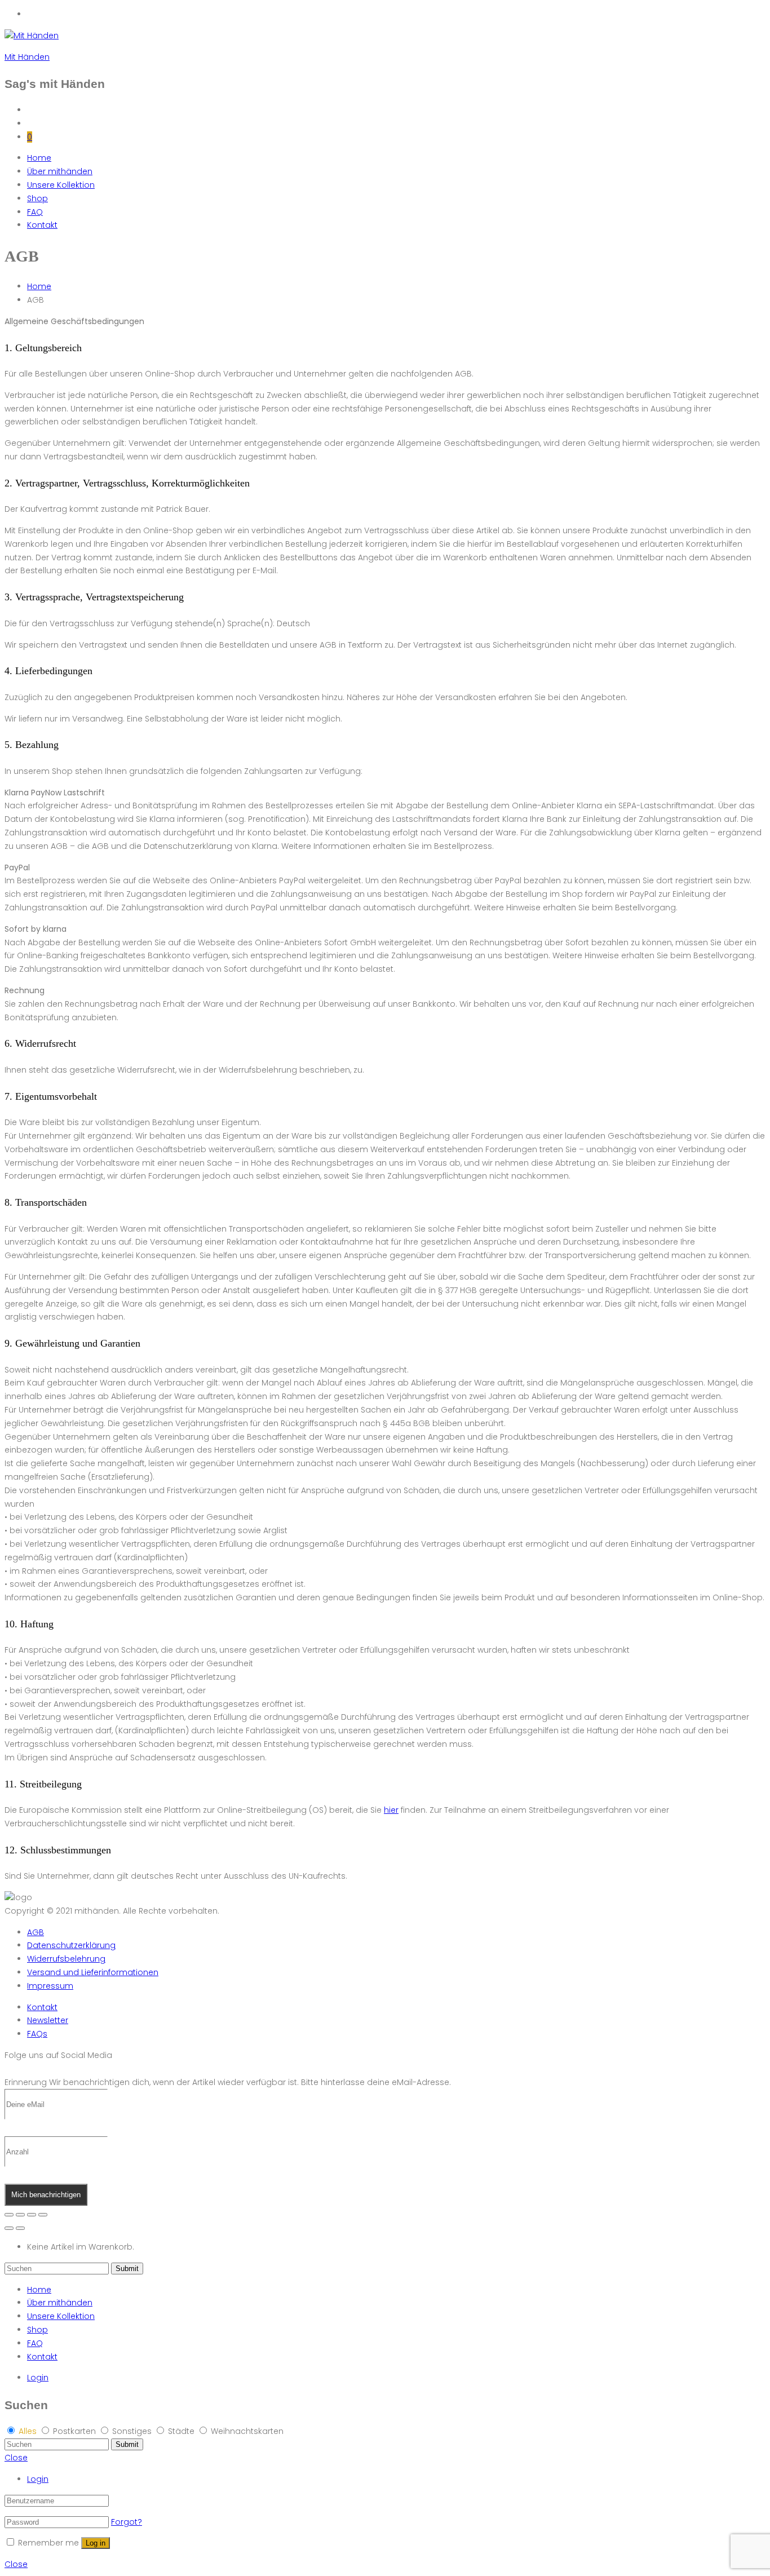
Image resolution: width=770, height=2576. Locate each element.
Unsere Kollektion (61, 185)
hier (391, 1810)
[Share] (20, 2215)
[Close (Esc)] (9, 2215)
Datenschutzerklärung (71, 1945)
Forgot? (127, 2522)
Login (38, 2378)
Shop (37, 198)
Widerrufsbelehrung (66, 1959)
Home (39, 158)
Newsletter (48, 2020)
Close (16, 2458)
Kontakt (42, 225)
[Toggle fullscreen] (32, 2215)
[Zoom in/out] (43, 2215)
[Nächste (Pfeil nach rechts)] (20, 2228)
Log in (96, 2543)
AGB (36, 1932)
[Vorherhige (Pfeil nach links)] (9, 2228)
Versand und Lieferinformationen (93, 1972)
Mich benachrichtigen (46, 2195)
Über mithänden (60, 171)
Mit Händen (27, 57)
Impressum (50, 1986)
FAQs (37, 2034)
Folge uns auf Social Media (58, 2055)
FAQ (35, 212)
